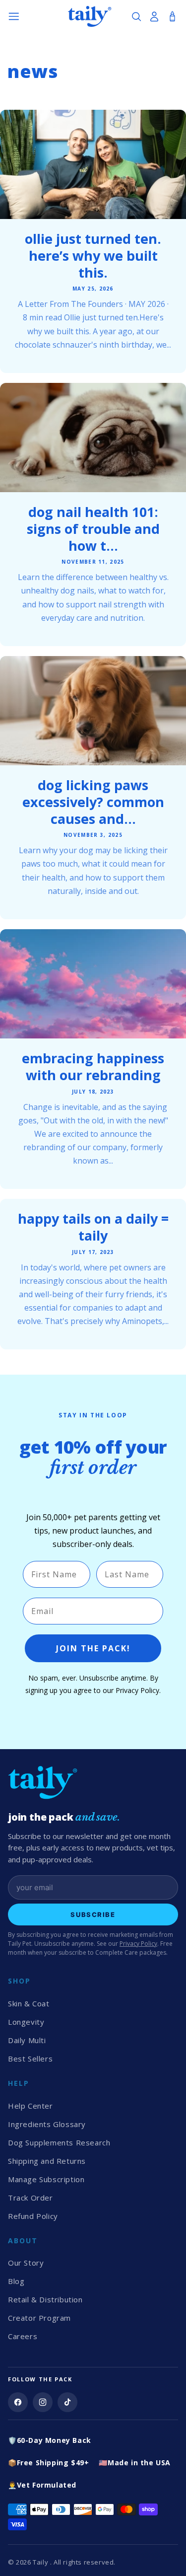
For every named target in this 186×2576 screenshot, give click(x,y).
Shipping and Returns (47, 2161)
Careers (23, 2336)
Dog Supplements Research (59, 2142)
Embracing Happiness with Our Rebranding (93, 1067)
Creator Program (39, 2318)
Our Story (26, 2263)
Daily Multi (27, 2040)
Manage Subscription (46, 2179)
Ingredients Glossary (47, 2124)
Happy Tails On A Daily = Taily (93, 1227)
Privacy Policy (138, 1944)
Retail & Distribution (45, 2299)
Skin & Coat (29, 2003)
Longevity (26, 2022)
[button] (14, 16)
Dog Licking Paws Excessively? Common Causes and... (93, 802)
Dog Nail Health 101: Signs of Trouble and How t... (93, 529)
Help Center (31, 2106)
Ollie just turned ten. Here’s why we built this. (93, 256)
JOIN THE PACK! (93, 1648)
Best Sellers (30, 2059)
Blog (16, 2281)
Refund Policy (33, 2216)
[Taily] (93, 1782)
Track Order (31, 2198)
